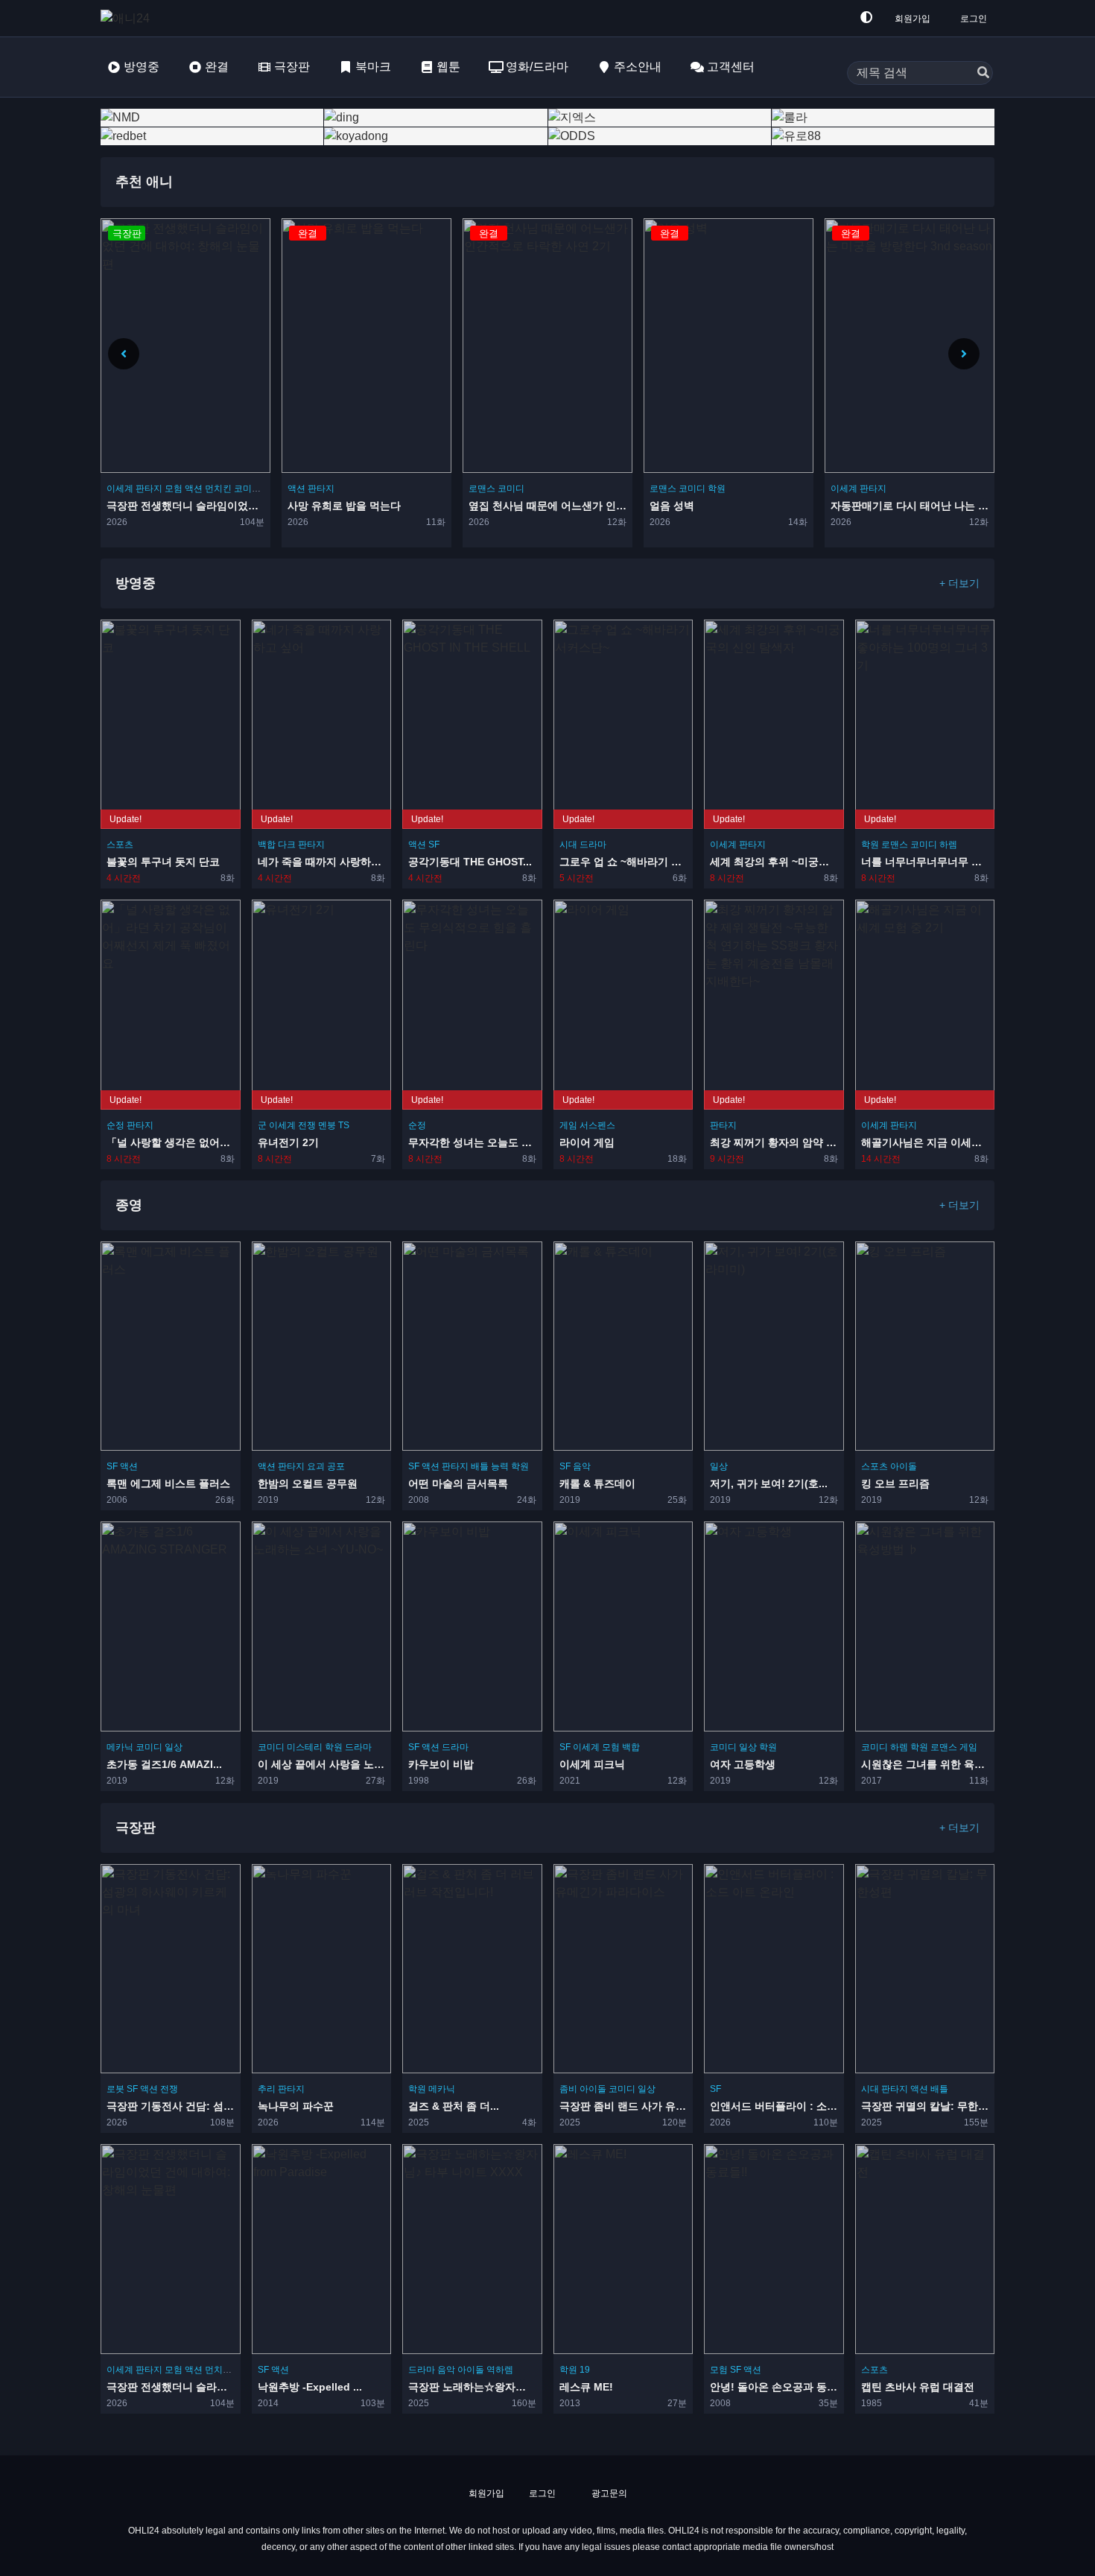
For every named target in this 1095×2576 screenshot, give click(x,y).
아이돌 (904, 1467)
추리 (267, 2089)
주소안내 (638, 67)
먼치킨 (218, 2369)
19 (585, 2369)
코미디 (330, 489)
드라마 (593, 845)
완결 (217, 67)
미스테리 (305, 1747)
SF (434, 845)
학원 (536, 489)
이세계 (663, 489)
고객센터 (731, 67)
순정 (115, 1125)
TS (344, 1125)
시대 (568, 845)
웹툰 (448, 67)
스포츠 (120, 845)
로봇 (115, 2089)
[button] (964, 354)
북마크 (373, 67)
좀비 (568, 2089)
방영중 (142, 67)
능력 (500, 1467)
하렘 (948, 845)
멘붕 (327, 1125)
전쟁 (307, 1125)
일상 (719, 1467)
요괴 (316, 1467)
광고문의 (608, 2493)
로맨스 (301, 489)
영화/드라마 (537, 67)
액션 (115, 489)
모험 (611, 1747)
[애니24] (160, 18)
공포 (336, 1467)
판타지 (140, 489)
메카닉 (120, 1747)
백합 (267, 845)
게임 (568, 1125)
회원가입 (913, 19)
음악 (582, 1467)
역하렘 (500, 2369)
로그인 (974, 19)
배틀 (480, 1467)
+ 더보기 (959, 583)
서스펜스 (597, 1125)
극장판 (292, 67)
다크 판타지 (301, 845)
